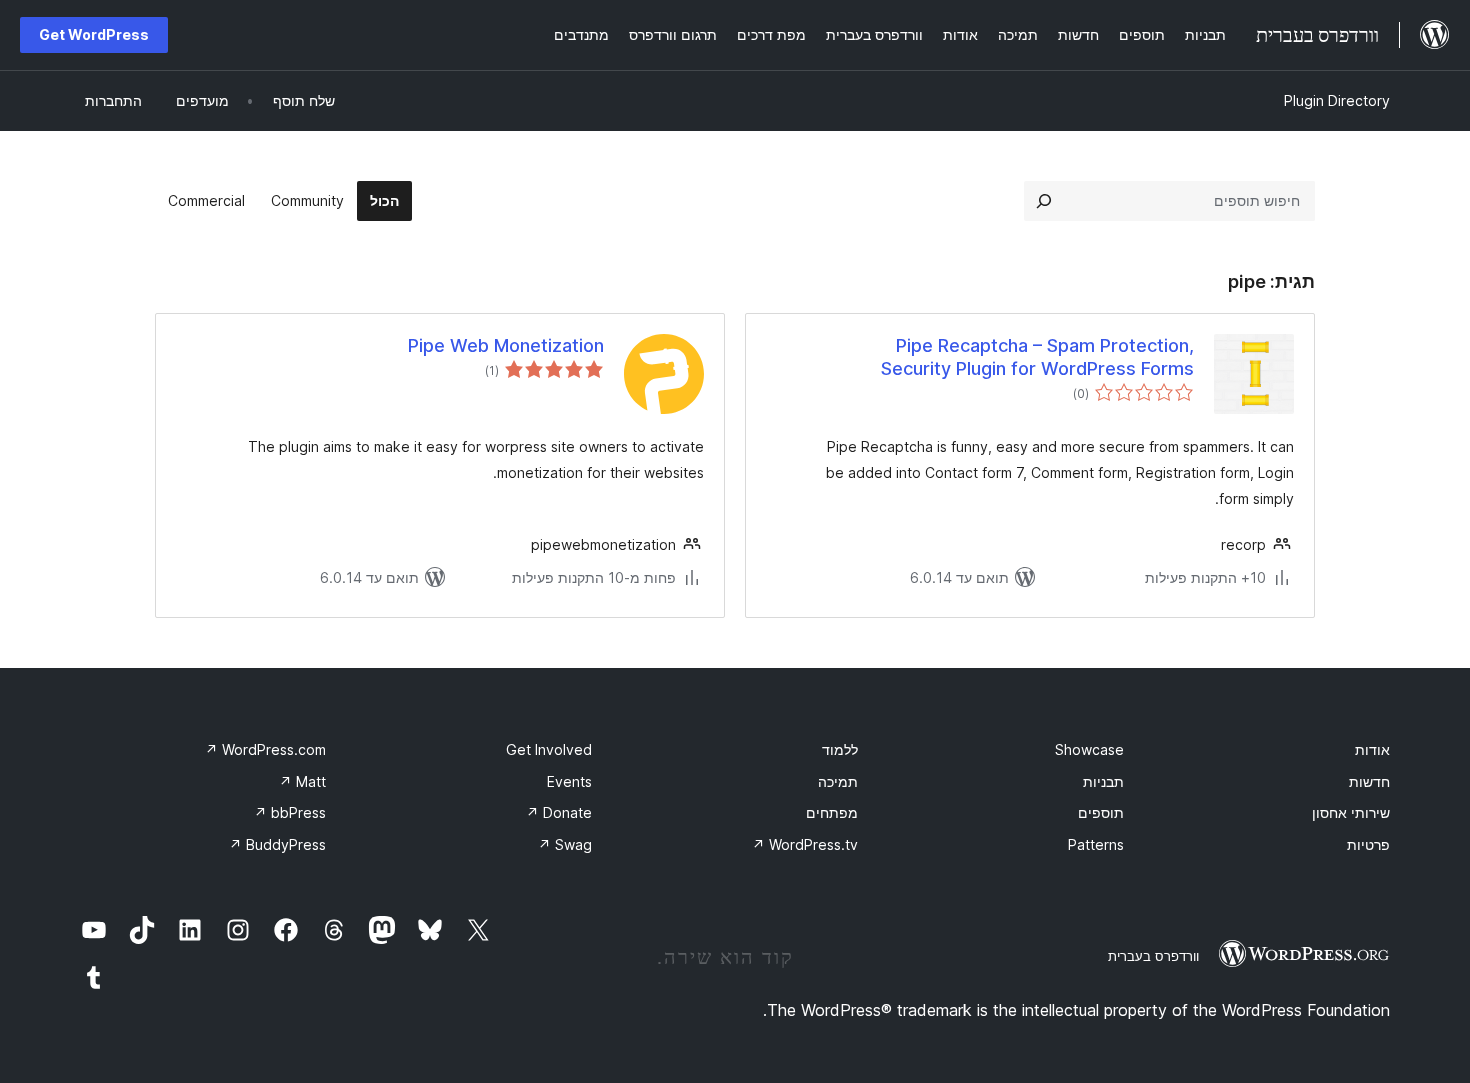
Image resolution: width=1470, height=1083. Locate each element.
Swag (565, 844)
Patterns (1096, 844)
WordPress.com (265, 749)
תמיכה (838, 781)
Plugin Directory (1337, 100)
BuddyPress (277, 844)
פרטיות (1368, 844)
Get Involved (549, 749)
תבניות (1103, 781)
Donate (559, 812)
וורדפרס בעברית (1153, 956)
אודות (1372, 749)
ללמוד (840, 749)
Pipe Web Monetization (506, 345)
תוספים (1101, 812)
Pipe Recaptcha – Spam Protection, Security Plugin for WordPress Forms (1037, 357)
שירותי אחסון (1351, 812)
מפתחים (832, 812)
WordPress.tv (805, 844)
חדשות (1369, 781)
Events (569, 781)
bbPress (290, 812)
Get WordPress (94, 34)
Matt (302, 781)
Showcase (1089, 749)
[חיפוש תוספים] (1044, 201)
